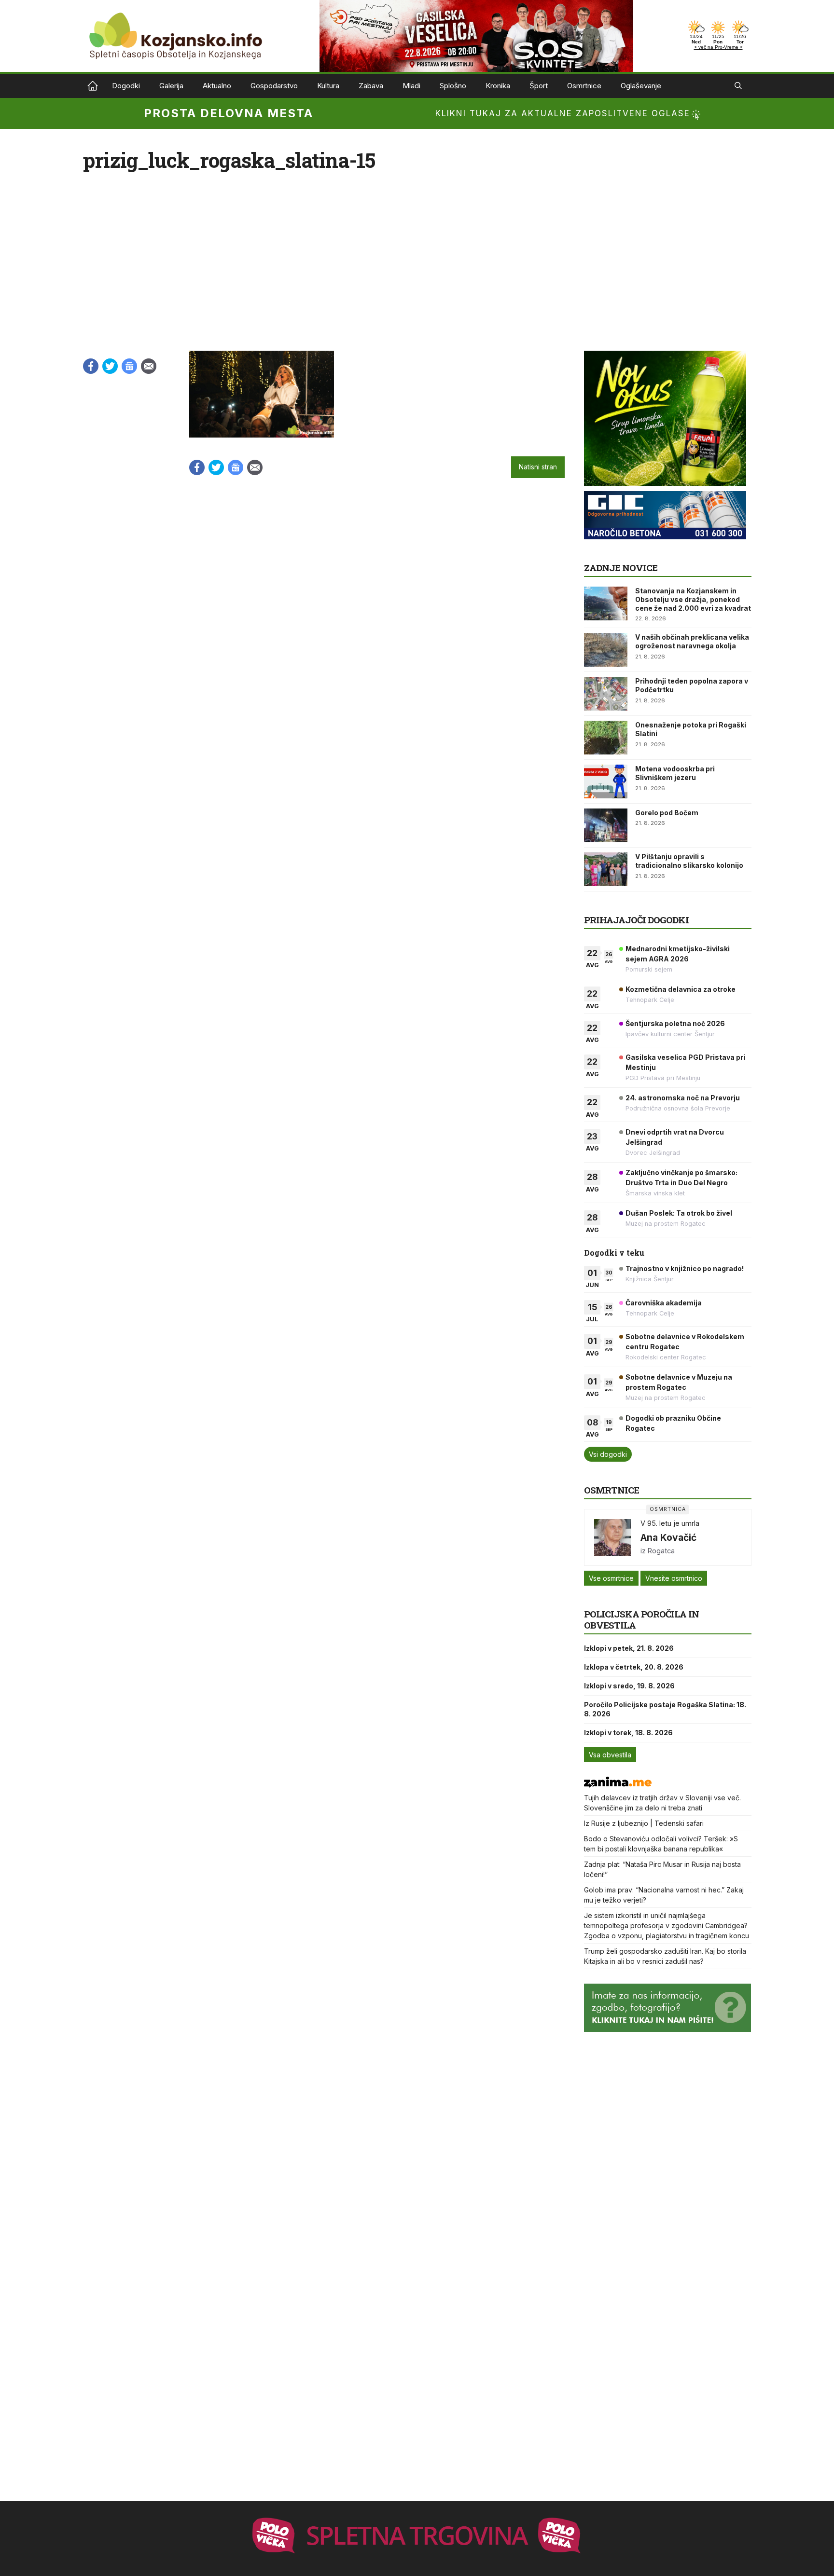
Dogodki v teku (614, 1253)
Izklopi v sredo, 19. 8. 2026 (629, 1686)
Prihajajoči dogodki (636, 920)
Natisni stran (538, 467)
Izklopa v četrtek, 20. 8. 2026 (634, 1667)
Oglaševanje (641, 86)
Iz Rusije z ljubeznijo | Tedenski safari (644, 1823)
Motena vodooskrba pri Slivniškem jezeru (675, 773)
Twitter (110, 366)
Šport (539, 86)
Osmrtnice (584, 86)
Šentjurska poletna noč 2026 (675, 1023)
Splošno (453, 86)
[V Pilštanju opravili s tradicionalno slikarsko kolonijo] (606, 869)
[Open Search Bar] (738, 86)
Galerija (171, 86)
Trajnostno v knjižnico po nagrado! (685, 1268)
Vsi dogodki (608, 1454)
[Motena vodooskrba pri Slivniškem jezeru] (606, 781)
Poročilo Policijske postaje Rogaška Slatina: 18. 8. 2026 (665, 1709)
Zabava (371, 86)
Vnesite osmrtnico (674, 1578)
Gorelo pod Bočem (667, 813)
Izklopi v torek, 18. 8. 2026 (628, 1733)
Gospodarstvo (274, 86)
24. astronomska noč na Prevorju (683, 1098)
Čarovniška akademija (664, 1303)
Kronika (498, 86)
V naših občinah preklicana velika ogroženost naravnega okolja (692, 641)
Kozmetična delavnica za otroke (681, 989)
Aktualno (217, 86)
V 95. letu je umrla (670, 1523)
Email (149, 366)
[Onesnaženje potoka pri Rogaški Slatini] (606, 738)
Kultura (328, 86)
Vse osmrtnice (611, 1578)
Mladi (411, 86)
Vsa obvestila (610, 1755)
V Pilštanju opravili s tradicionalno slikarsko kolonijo (689, 861)
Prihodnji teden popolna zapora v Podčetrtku (692, 685)
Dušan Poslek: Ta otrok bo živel (679, 1213)
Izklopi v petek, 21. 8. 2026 (629, 1648)
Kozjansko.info (93, 86)
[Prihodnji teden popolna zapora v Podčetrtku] (606, 694)
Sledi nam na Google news (129, 366)
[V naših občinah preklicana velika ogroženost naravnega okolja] (606, 650)
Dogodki (126, 86)
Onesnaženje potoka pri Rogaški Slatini (691, 729)
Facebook (91, 366)
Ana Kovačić (668, 1537)
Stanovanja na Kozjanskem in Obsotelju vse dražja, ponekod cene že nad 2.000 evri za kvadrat (693, 599)
